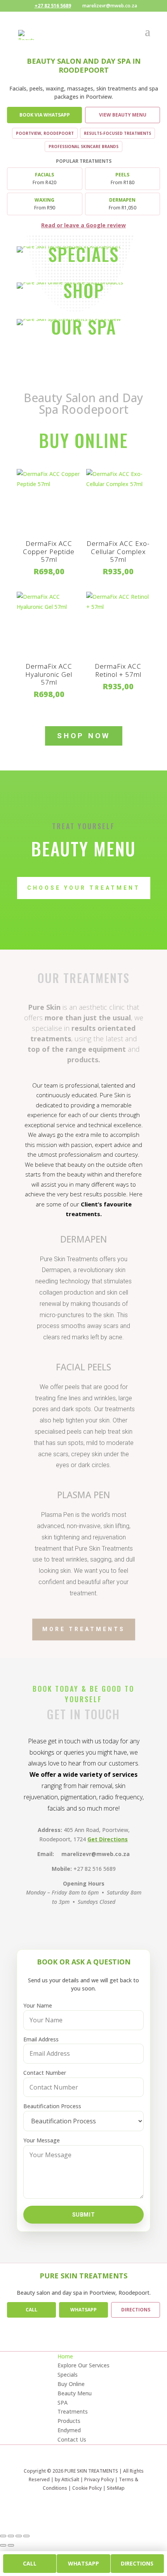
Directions (136, 2310)
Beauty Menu (75, 2393)
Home (65, 2356)
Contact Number (45, 2073)
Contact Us (72, 2439)
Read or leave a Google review (83, 225)
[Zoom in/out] (3, 2536)
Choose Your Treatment (84, 888)
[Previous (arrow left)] (3, 2545)
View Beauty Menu (123, 115)
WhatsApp (83, 2310)
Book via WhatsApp (45, 115)
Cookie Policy (87, 2488)
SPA (63, 2403)
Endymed (69, 2430)
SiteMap (116, 2488)
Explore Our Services (83, 2365)
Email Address (41, 2039)
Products (69, 2421)
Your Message (42, 2140)
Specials (68, 2375)
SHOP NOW (84, 736)
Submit (83, 2215)
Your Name (38, 2005)
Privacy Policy (99, 2479)
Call (31, 2310)
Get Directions (108, 1839)
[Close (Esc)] (26, 2536)
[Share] (19, 2536)
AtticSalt (70, 2479)
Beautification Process (52, 2106)
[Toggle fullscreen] (11, 2536)
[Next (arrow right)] (11, 2545)
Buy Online (71, 2384)
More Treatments (84, 1629)
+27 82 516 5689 (53, 6)
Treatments (73, 2411)
